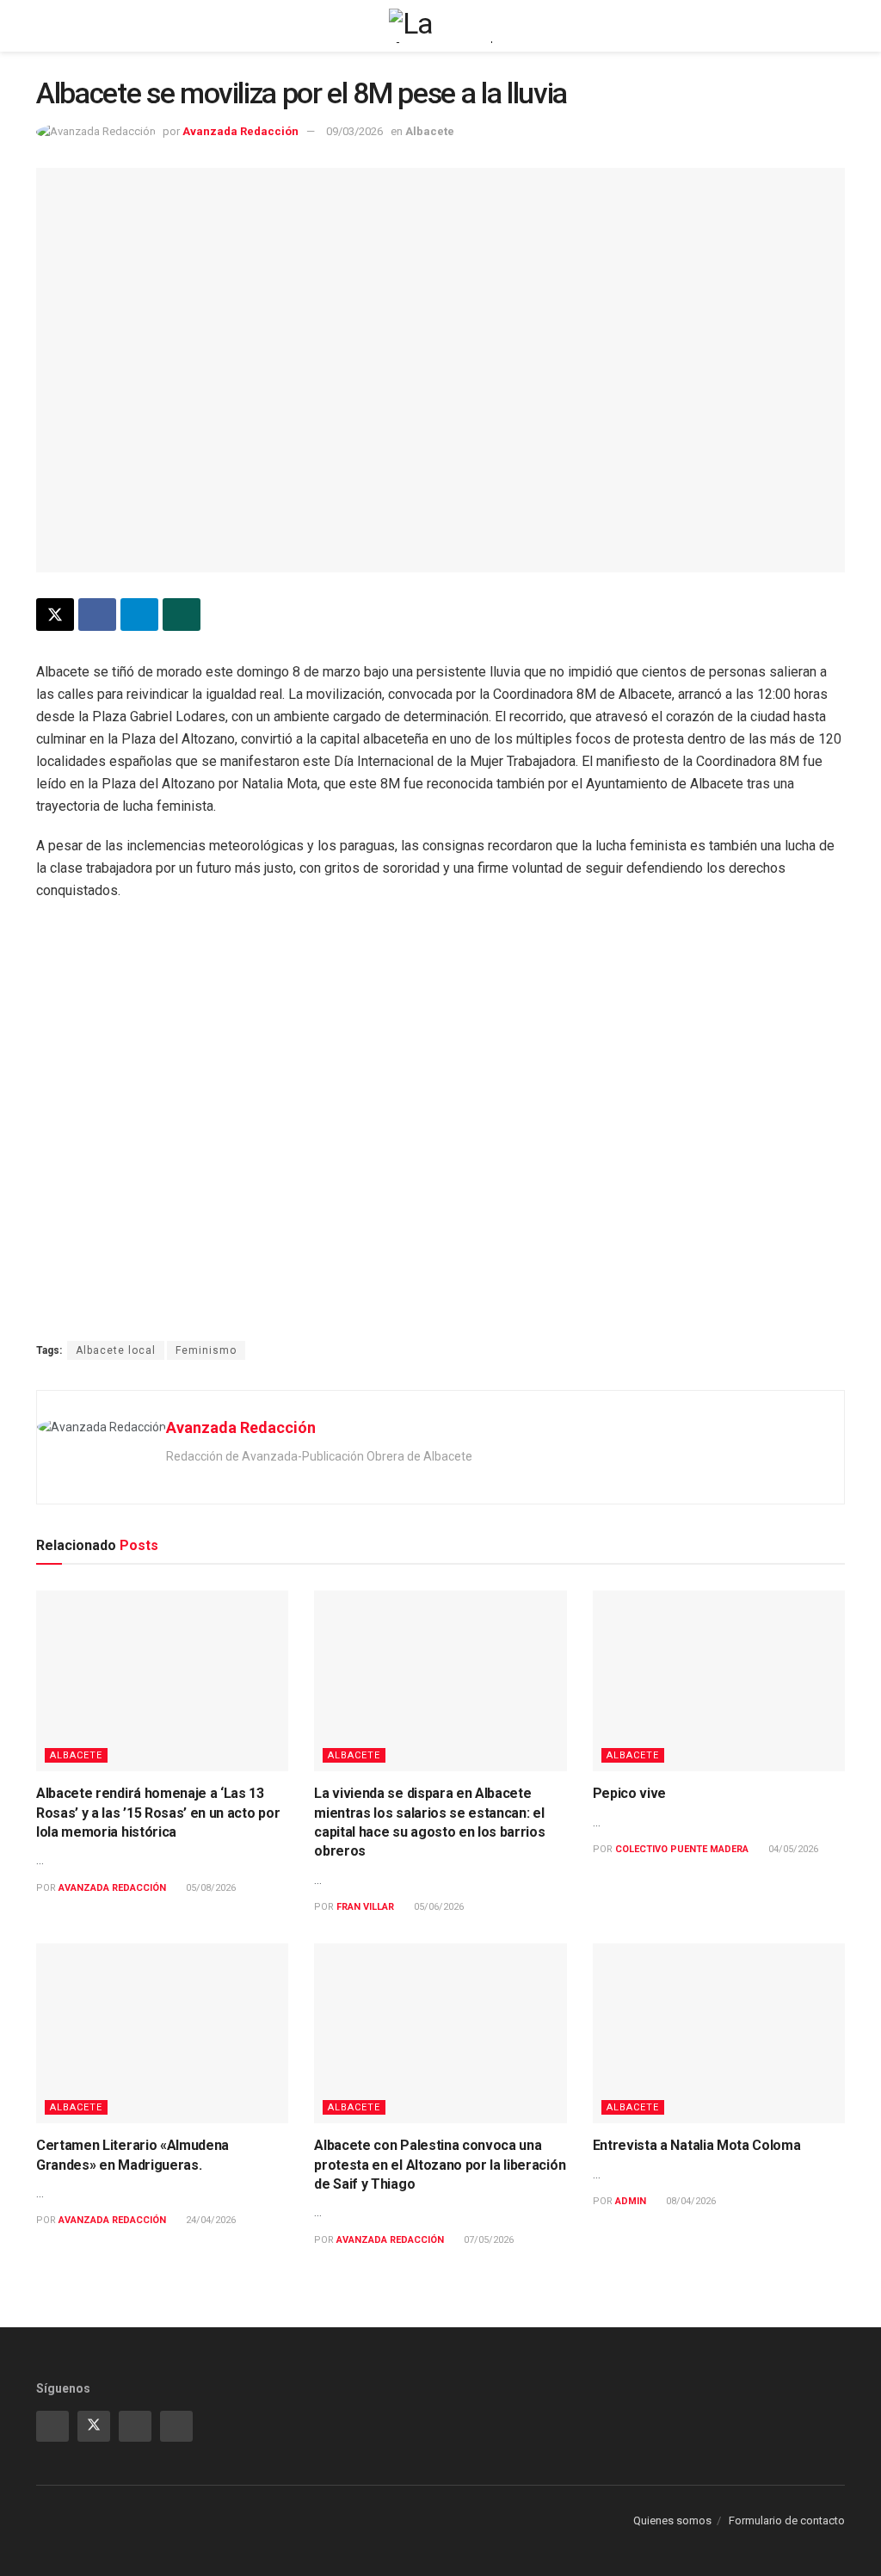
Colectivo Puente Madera (682, 1849)
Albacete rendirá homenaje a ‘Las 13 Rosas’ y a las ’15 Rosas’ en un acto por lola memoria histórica (158, 1813)
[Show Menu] (43, 26)
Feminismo (206, 1350)
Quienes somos (672, 2520)
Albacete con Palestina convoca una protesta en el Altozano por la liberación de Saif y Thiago (440, 2165)
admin (631, 2201)
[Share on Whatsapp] (182, 615)
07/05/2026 (487, 2240)
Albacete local (116, 1350)
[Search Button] (838, 26)
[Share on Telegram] (139, 615)
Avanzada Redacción (240, 131)
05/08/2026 (209, 1888)
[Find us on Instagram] (52, 2426)
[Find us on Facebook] (176, 2426)
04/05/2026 (792, 1849)
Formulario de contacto (787, 2520)
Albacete (430, 131)
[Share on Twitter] (55, 615)
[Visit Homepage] (440, 26)
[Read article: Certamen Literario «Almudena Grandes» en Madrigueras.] (162, 2034)
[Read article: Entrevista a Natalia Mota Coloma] (719, 2034)
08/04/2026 (690, 2201)
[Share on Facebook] (97, 615)
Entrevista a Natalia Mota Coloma (697, 2145)
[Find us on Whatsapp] (135, 2426)
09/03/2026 (354, 131)
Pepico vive (629, 1793)
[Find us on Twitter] (94, 2426)
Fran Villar (365, 1907)
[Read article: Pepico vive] (719, 1681)
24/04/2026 (209, 2220)
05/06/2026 (437, 1907)
